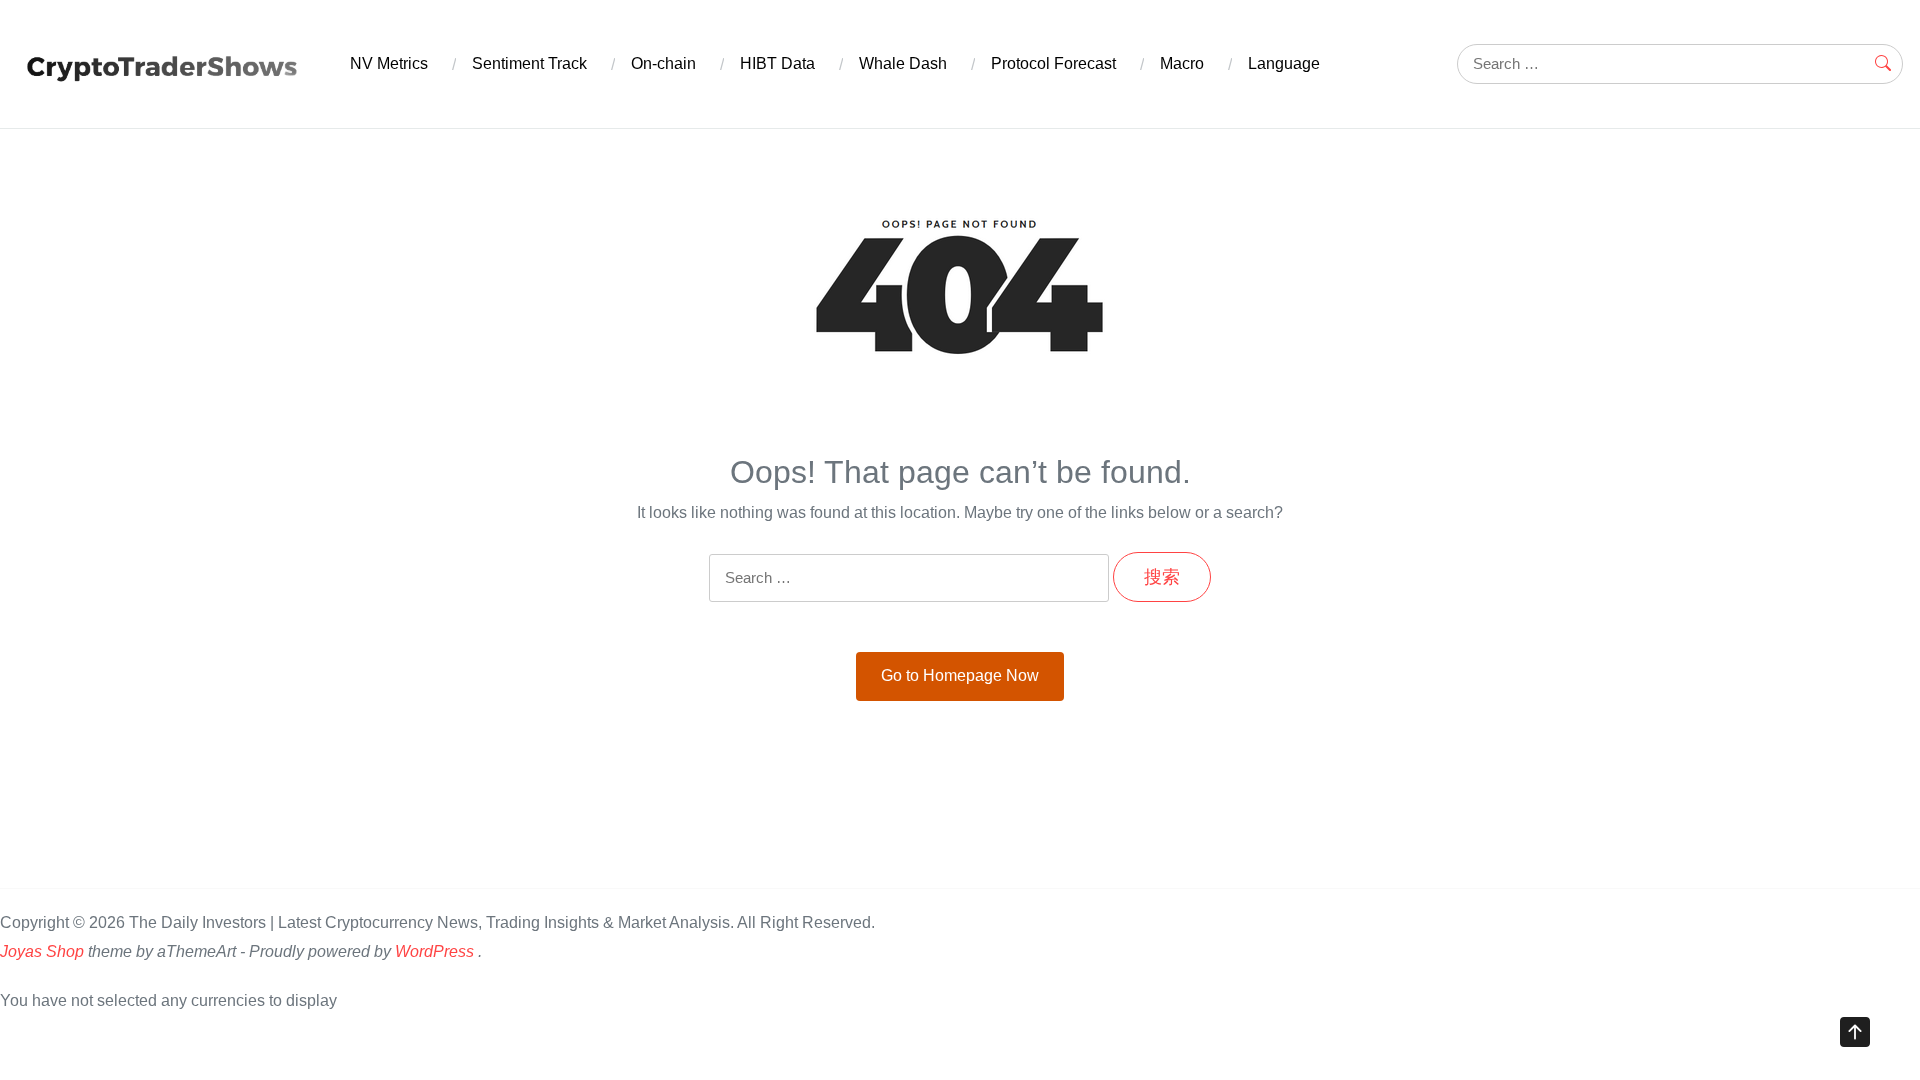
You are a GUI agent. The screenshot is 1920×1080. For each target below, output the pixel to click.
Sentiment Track (529, 63)
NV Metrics (389, 63)
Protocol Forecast (1053, 63)
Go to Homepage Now (960, 675)
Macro (1182, 63)
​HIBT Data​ (777, 63)
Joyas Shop (42, 951)
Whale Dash (903, 63)
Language (1284, 63)
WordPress (434, 951)
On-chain (663, 63)
